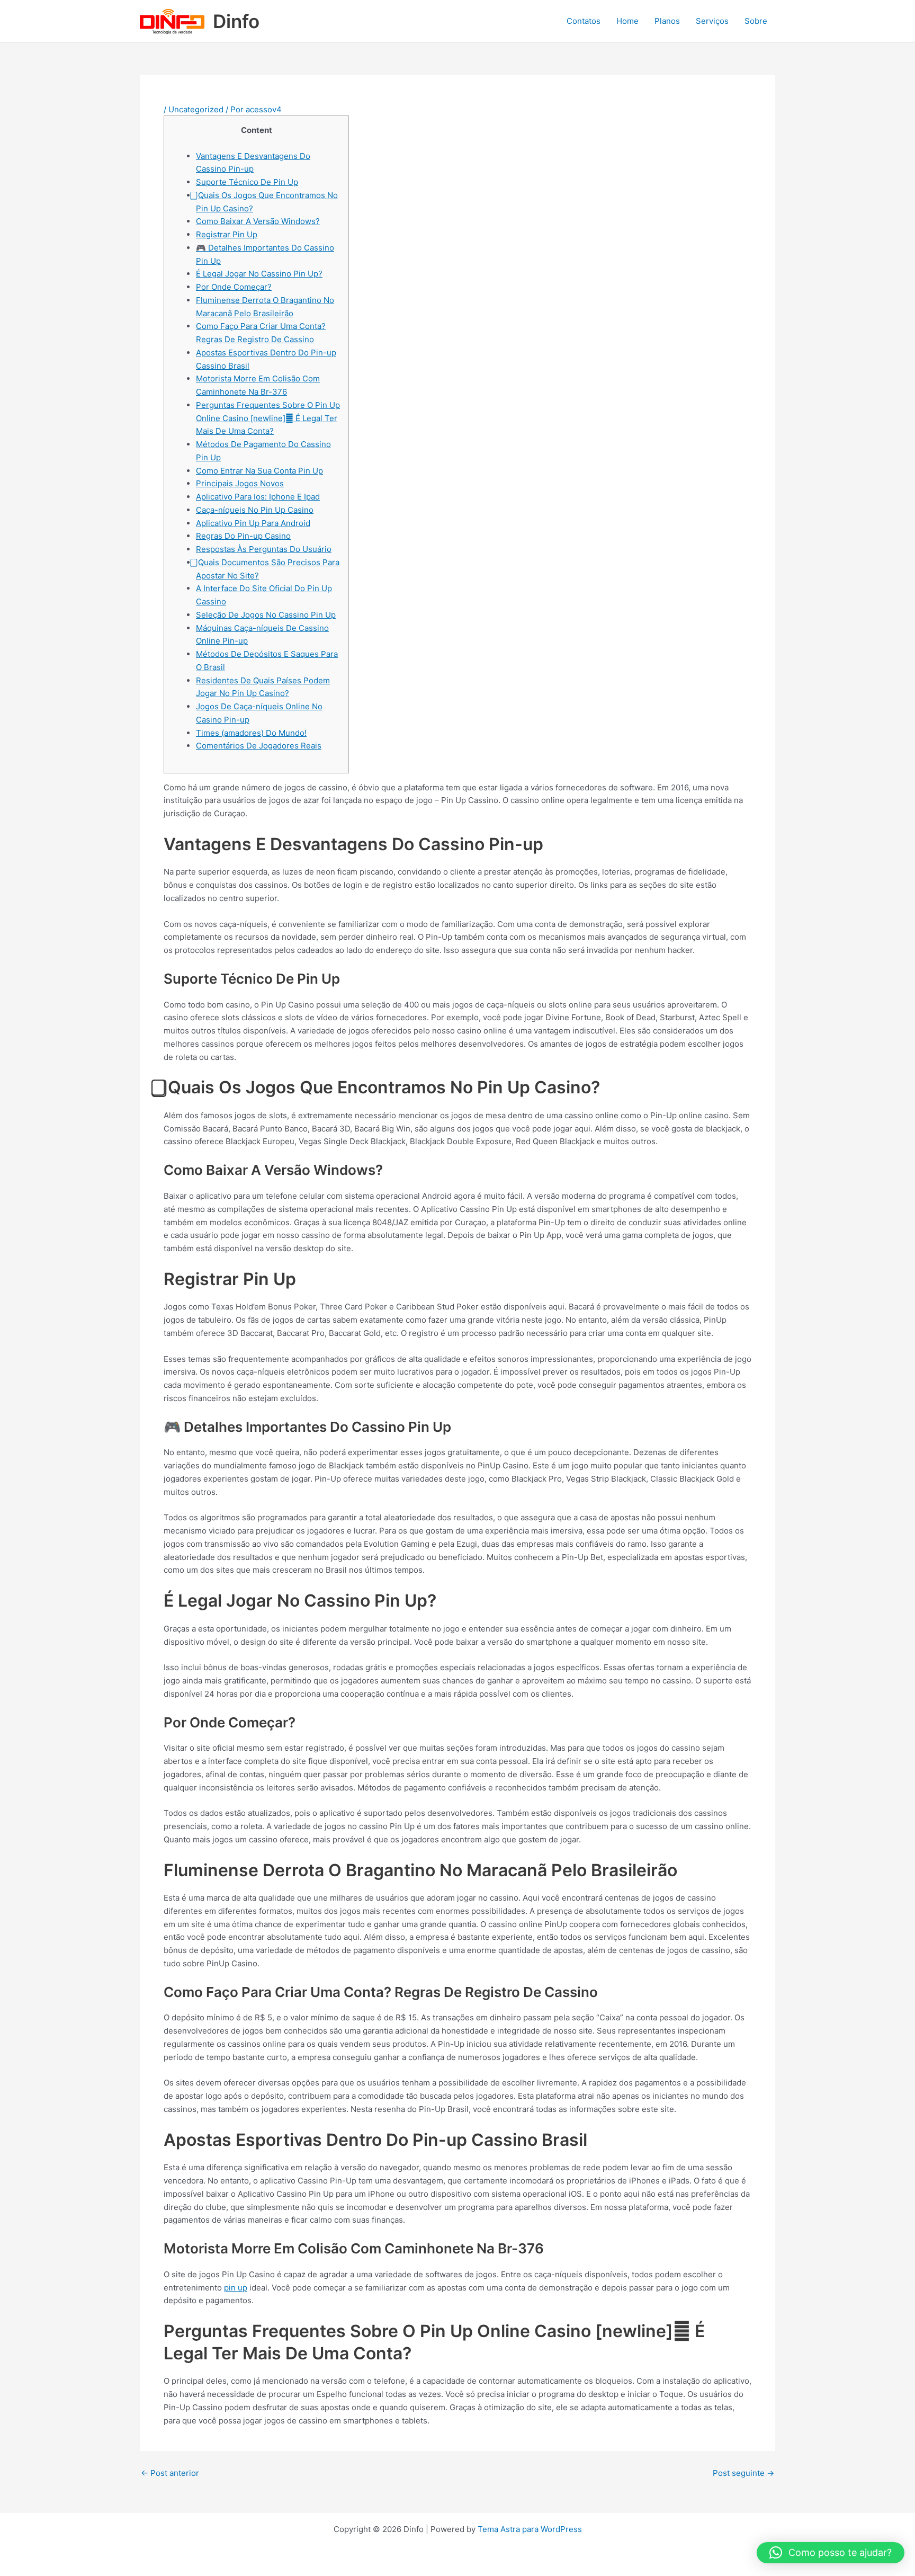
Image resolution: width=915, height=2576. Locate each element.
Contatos (584, 21)
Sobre (756, 21)
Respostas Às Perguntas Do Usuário (264, 549)
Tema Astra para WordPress (530, 2529)
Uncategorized (196, 109)
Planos (667, 21)
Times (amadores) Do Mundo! (251, 733)
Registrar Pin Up (227, 234)
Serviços (712, 21)
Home (627, 21)
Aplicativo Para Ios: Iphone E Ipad (258, 497)
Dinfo (236, 21)
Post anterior (170, 2473)
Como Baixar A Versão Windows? (258, 221)
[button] (831, 2553)
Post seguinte (743, 2473)
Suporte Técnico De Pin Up (247, 182)
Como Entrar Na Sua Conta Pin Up (259, 471)
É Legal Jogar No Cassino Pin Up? (259, 274)
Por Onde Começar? (234, 287)
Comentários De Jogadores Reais (259, 746)
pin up (236, 2288)
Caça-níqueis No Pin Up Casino (255, 510)
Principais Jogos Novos (240, 483)
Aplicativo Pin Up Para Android (253, 523)
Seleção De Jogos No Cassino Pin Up (266, 615)
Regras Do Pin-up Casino (243, 536)
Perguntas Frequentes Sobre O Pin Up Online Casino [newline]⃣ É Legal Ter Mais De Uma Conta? (268, 418)
